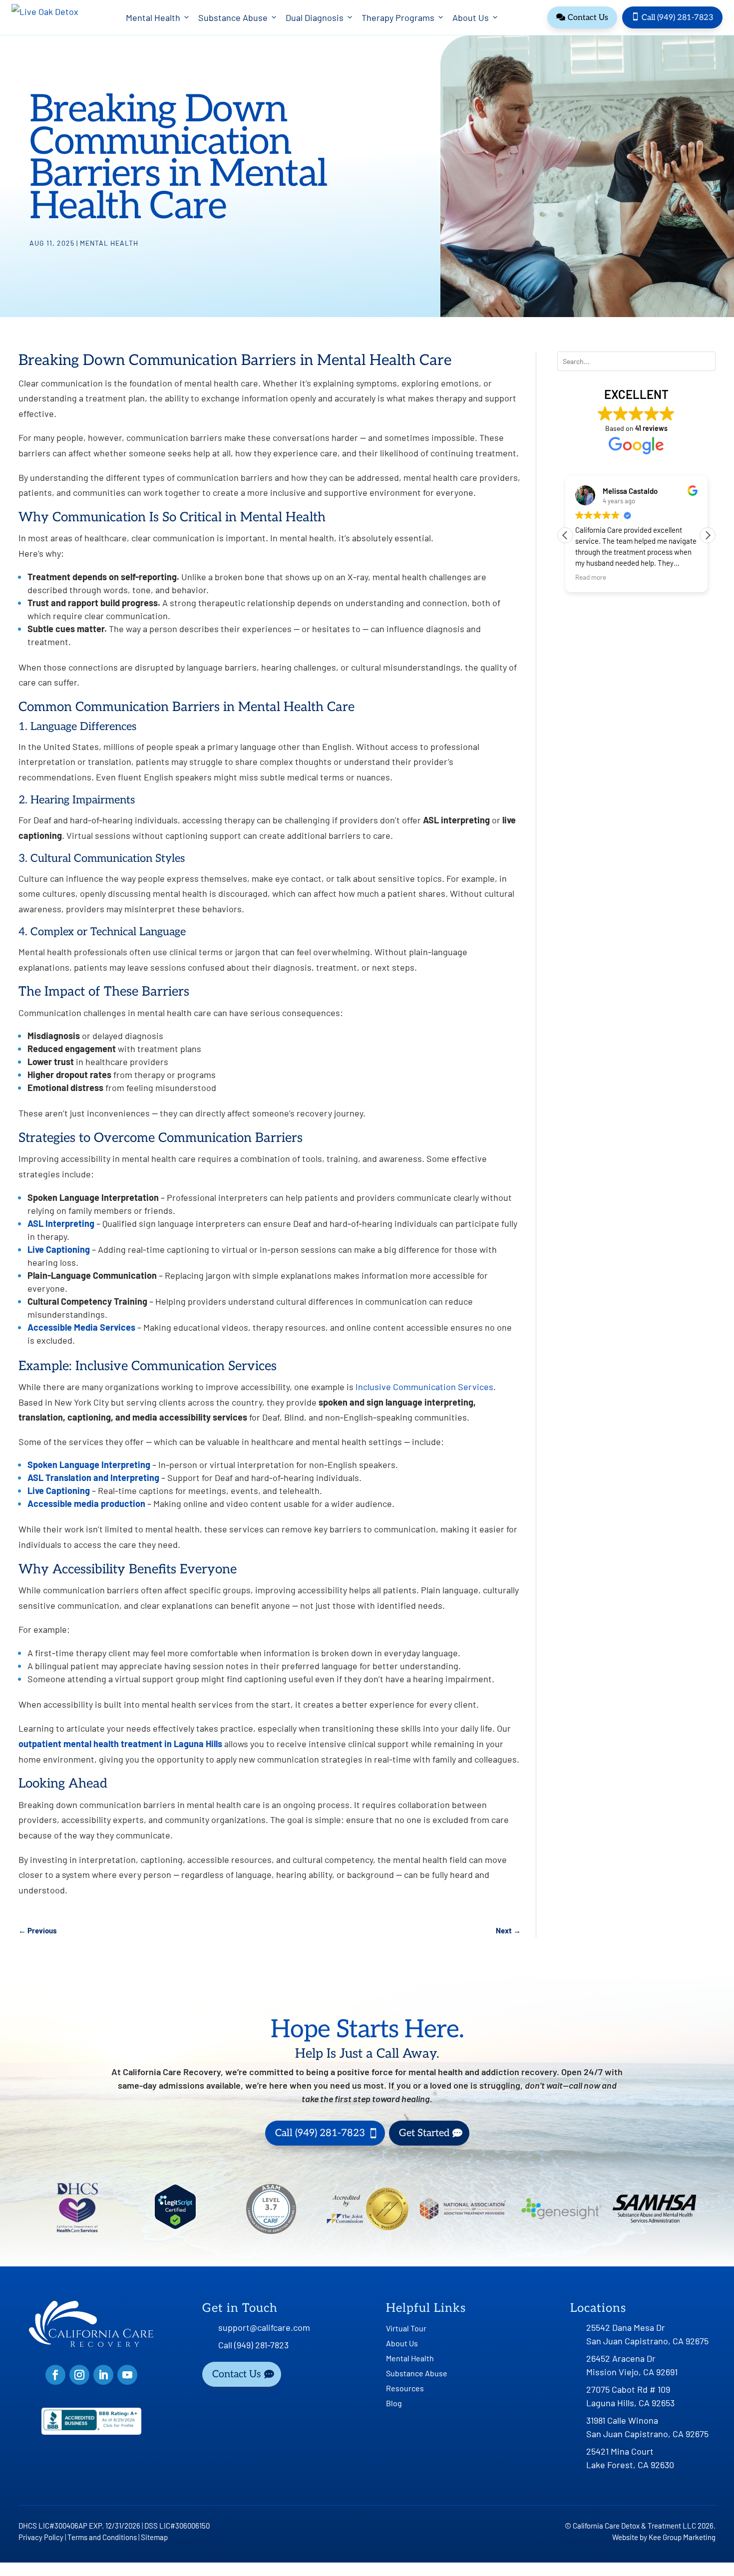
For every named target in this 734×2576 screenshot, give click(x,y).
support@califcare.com (264, 2327)
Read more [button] (591, 577)
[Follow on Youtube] (127, 2375)
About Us (471, 17)
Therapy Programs (398, 17)
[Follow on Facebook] (55, 2375)
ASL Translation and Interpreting (93, 1477)
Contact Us (582, 18)
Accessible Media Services (81, 1327)
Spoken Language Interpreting (89, 1465)
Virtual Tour (406, 2329)
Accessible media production (86, 1503)
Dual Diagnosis (315, 17)
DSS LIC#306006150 (177, 2526)
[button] (708, 535)
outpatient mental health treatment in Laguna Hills (120, 1744)
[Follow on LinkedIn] (103, 2375)
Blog (394, 2404)
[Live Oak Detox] (45, 17)
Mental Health (153, 17)
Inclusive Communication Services (424, 1387)
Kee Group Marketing (682, 2537)
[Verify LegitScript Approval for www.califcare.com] (175, 2226)
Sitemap (154, 2537)
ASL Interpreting (61, 1223)
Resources (405, 2389)
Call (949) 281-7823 (672, 17)
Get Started (424, 2133)
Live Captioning (59, 1249)
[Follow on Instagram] (79, 2375)
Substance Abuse (233, 17)
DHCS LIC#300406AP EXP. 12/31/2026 (79, 2526)
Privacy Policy (41, 2537)
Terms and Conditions (102, 2537)
